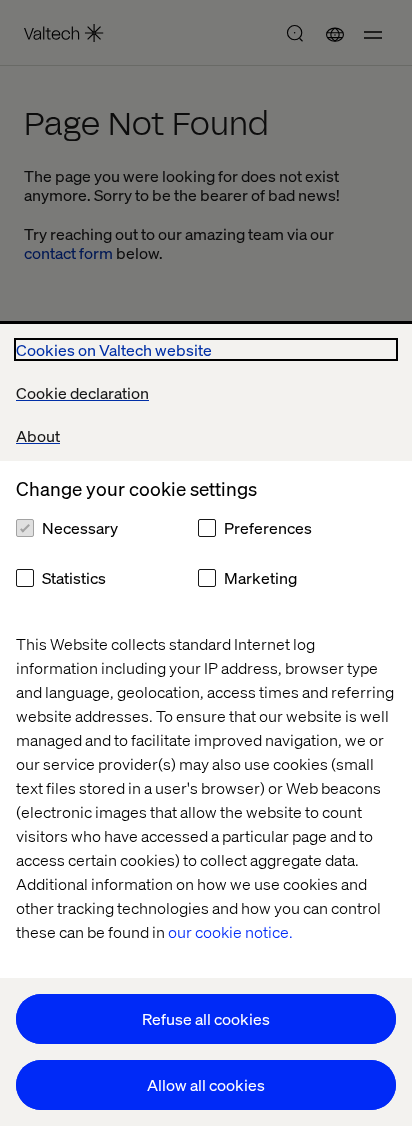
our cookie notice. (230, 931)
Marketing (260, 577)
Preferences (268, 527)
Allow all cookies (206, 1084)
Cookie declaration (82, 392)
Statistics (74, 577)
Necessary (80, 527)
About (38, 435)
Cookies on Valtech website (114, 349)
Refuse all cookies (206, 1018)
